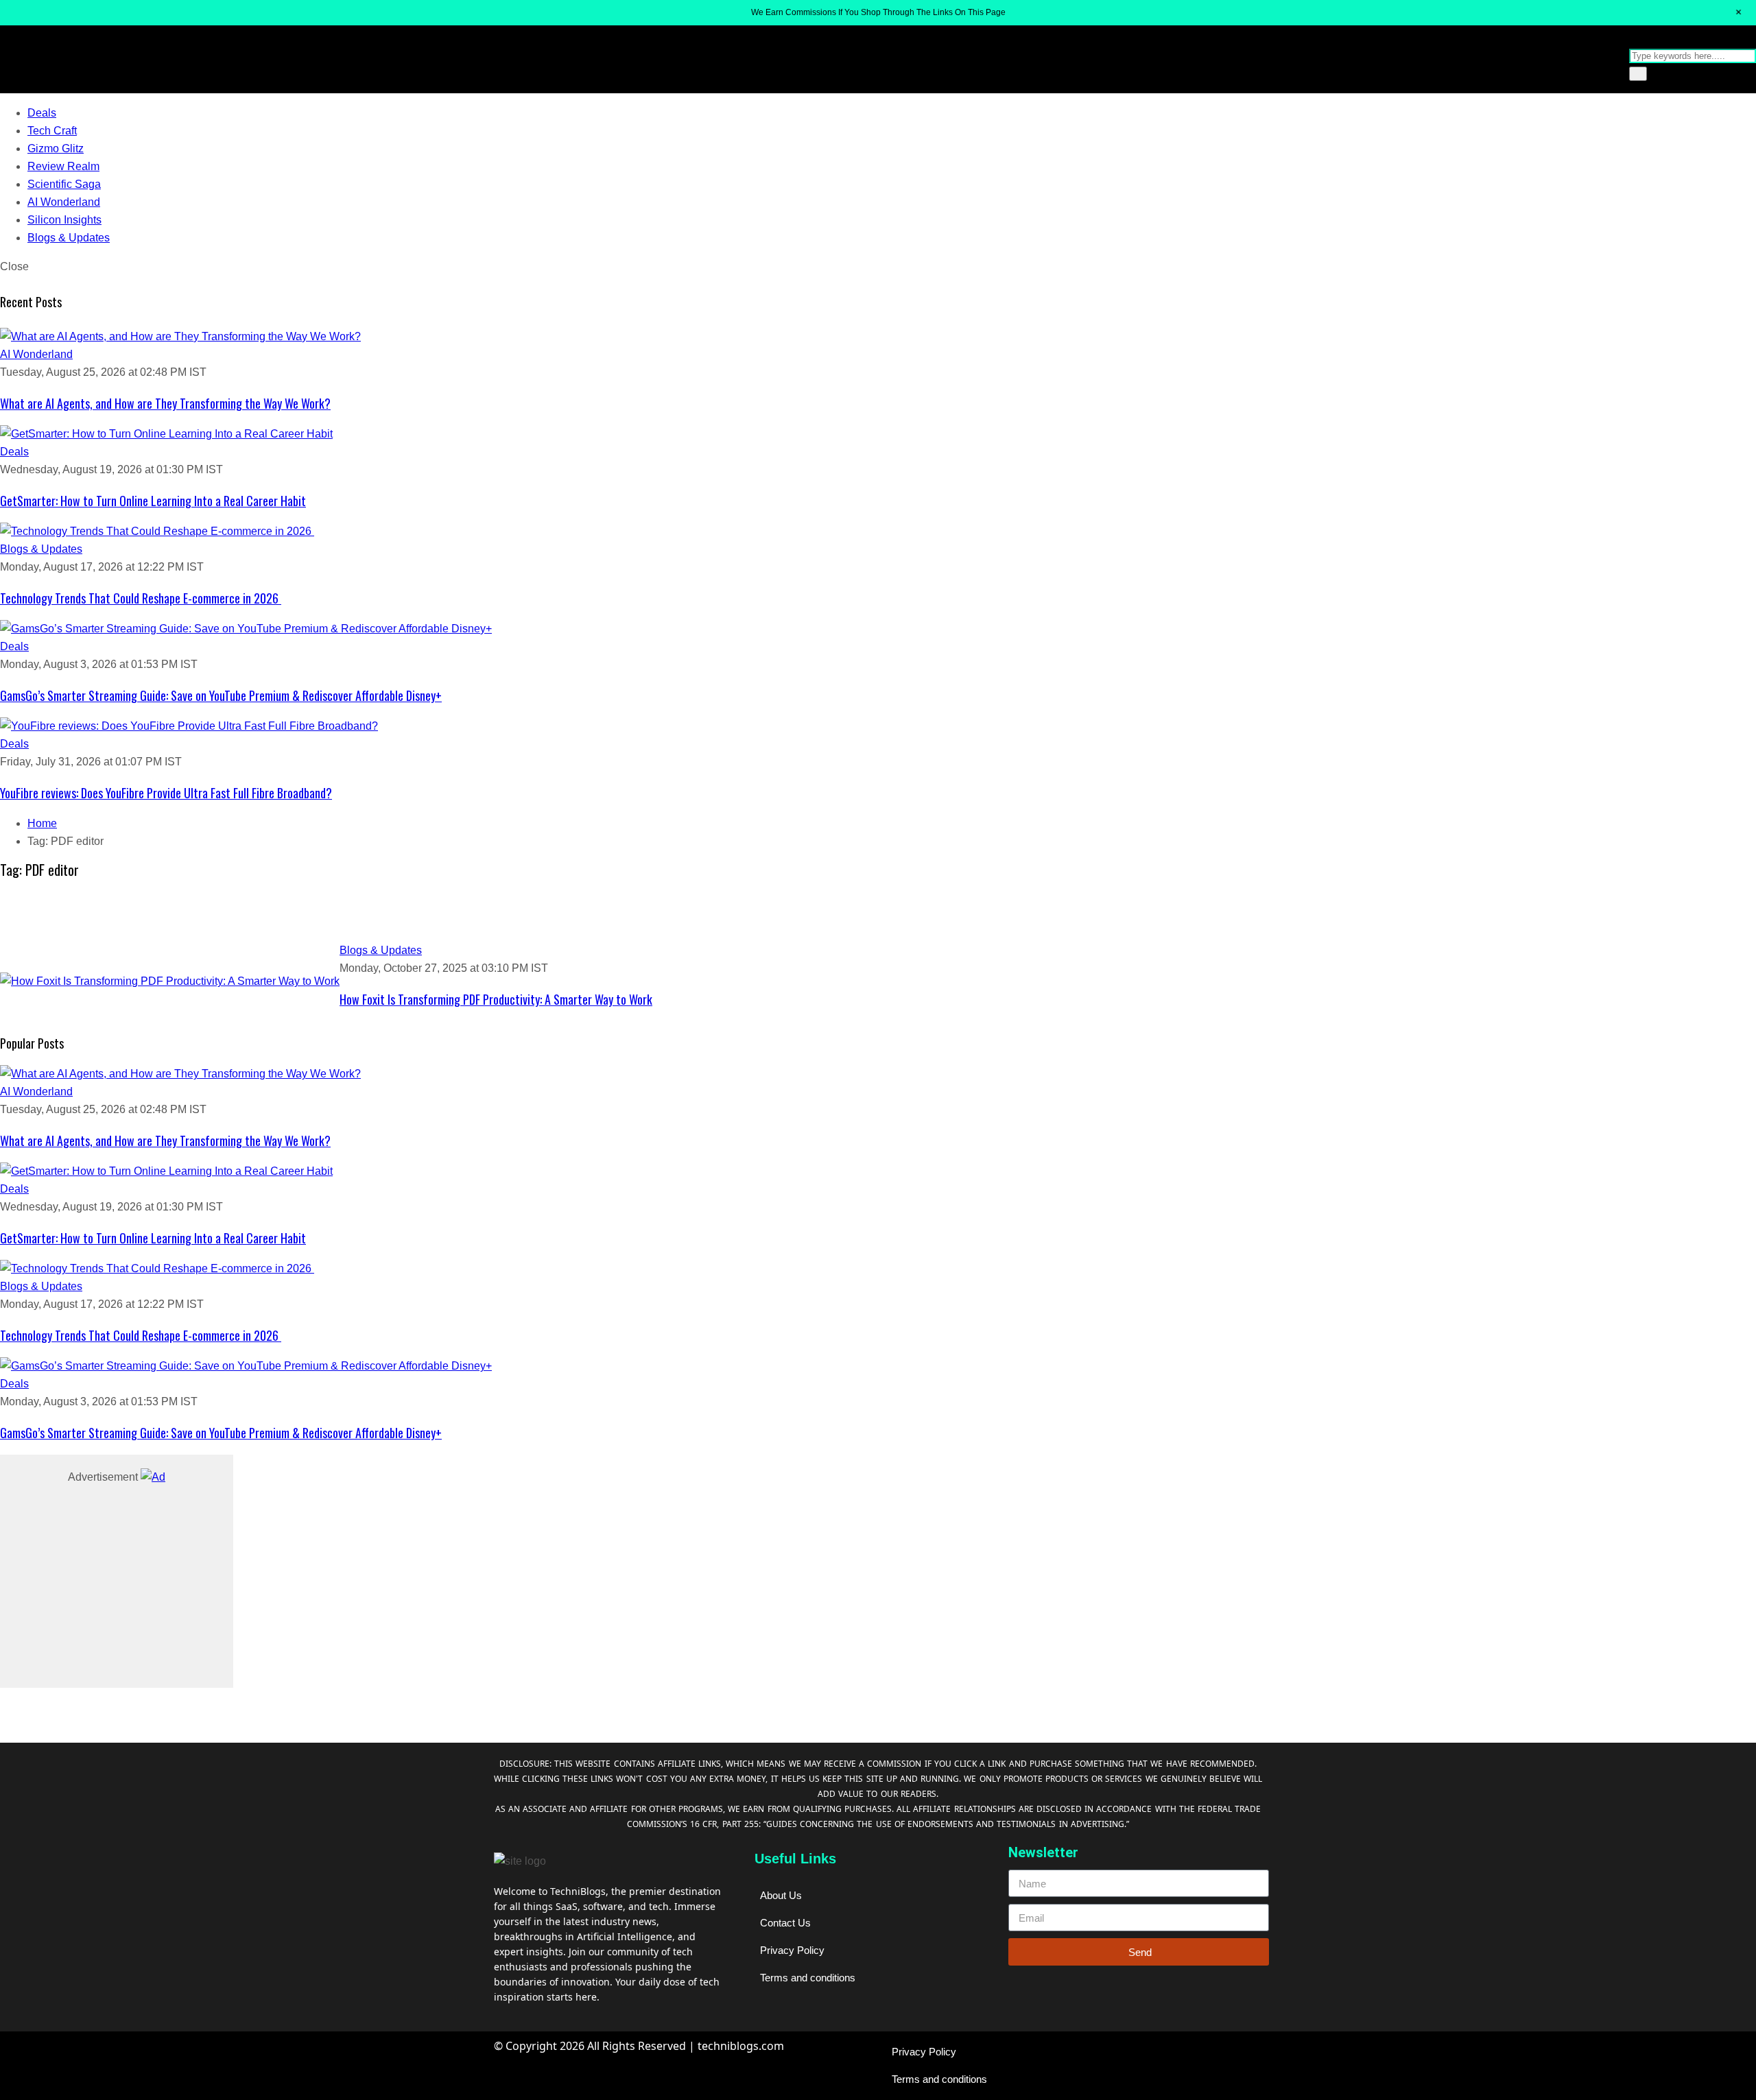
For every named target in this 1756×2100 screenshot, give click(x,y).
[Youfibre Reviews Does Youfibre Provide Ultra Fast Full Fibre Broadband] (878, 726)
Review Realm (63, 166)
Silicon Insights (64, 220)
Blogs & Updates (69, 238)
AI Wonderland (64, 202)
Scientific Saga (64, 184)
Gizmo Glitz (56, 148)
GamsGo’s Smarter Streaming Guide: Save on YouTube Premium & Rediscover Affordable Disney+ (221, 695)
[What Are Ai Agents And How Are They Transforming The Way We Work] (878, 337)
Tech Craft (52, 131)
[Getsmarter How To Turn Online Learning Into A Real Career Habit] (878, 434)
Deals (42, 113)
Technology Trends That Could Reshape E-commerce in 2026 (141, 598)
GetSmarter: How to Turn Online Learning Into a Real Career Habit (153, 501)
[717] (153, 1477)
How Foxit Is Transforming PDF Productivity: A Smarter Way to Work (496, 999)
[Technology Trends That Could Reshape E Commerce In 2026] (878, 532)
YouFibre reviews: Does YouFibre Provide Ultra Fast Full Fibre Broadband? (166, 793)
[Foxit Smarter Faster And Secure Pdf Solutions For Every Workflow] (170, 981)
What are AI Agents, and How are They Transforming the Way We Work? (165, 403)
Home (42, 823)
